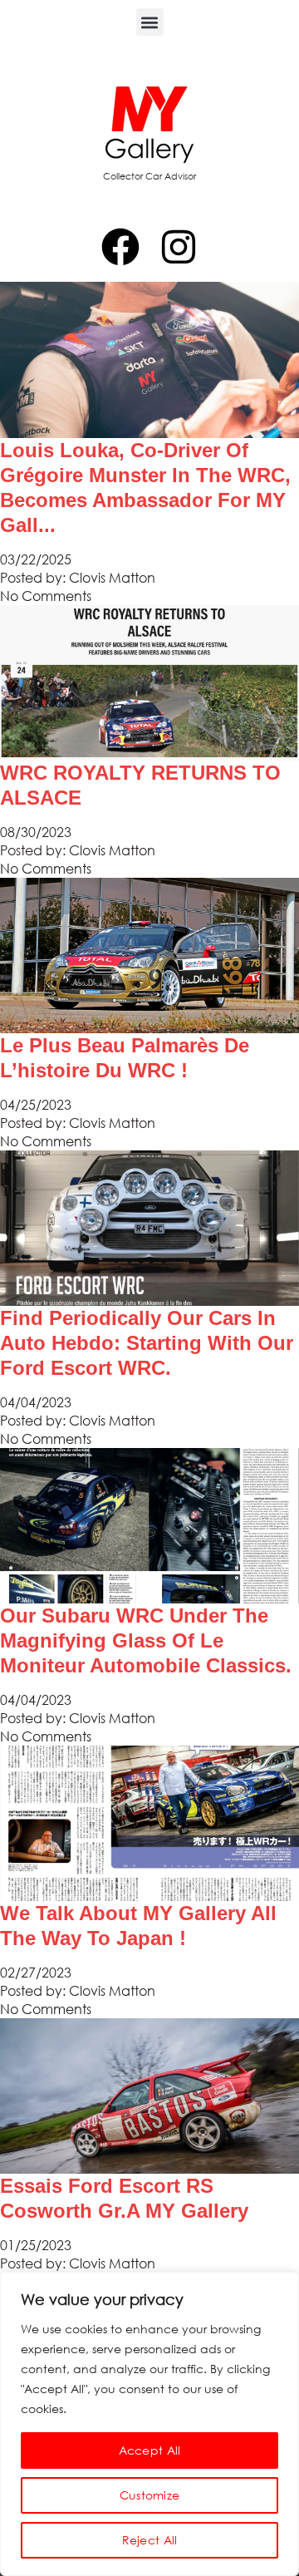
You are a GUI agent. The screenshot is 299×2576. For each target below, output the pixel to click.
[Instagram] (179, 247)
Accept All (150, 2450)
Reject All (150, 2540)
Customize (150, 2495)
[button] (150, 22)
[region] (149, 2424)
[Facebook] (120, 247)
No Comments (46, 596)
